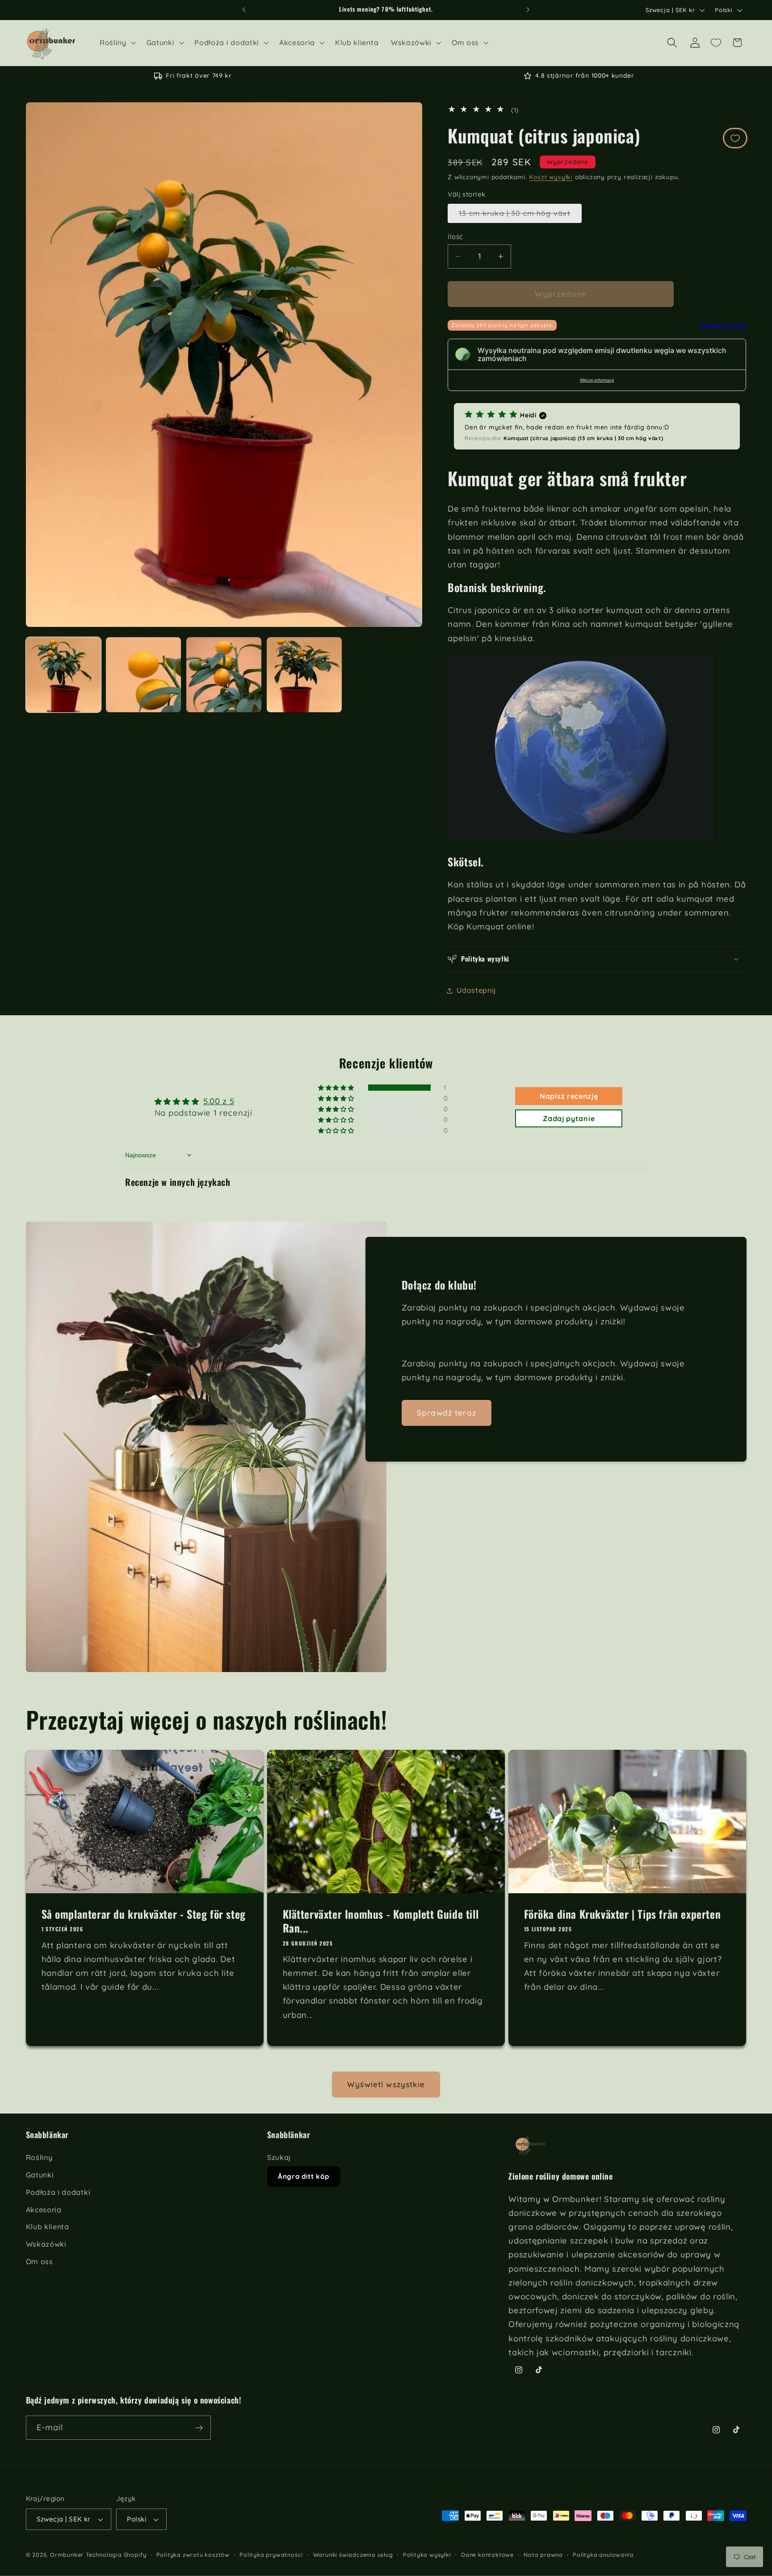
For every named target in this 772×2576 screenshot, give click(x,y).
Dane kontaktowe (487, 2555)
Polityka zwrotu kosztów (193, 2555)
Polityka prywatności (271, 2555)
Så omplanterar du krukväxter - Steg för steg (143, 1914)
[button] (117, 43)
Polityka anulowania (603, 2555)
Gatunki (40, 2175)
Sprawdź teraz (447, 1413)
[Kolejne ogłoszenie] (528, 10)
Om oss (40, 2261)
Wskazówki (46, 2244)
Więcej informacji (597, 380)
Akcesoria (44, 2210)
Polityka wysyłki (427, 2555)
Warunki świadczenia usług (353, 2555)
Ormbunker (67, 2555)
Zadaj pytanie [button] (569, 1118)
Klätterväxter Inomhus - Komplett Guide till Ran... (380, 1921)
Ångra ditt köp (304, 2177)
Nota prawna (543, 2555)
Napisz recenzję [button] (569, 1096)
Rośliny (39, 2158)
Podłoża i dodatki (58, 2192)
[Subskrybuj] (199, 2428)
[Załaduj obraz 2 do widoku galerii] (143, 675)
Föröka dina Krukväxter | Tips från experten (623, 1914)
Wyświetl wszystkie (386, 2084)
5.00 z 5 (219, 1101)
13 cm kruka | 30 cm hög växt (520, 216)
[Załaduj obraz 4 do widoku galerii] (304, 675)
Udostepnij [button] (476, 991)
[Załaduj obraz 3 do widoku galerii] (224, 675)
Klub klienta (48, 2227)
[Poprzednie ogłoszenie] (244, 10)
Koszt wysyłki (551, 177)
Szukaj (279, 2158)
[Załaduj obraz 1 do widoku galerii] (63, 675)
